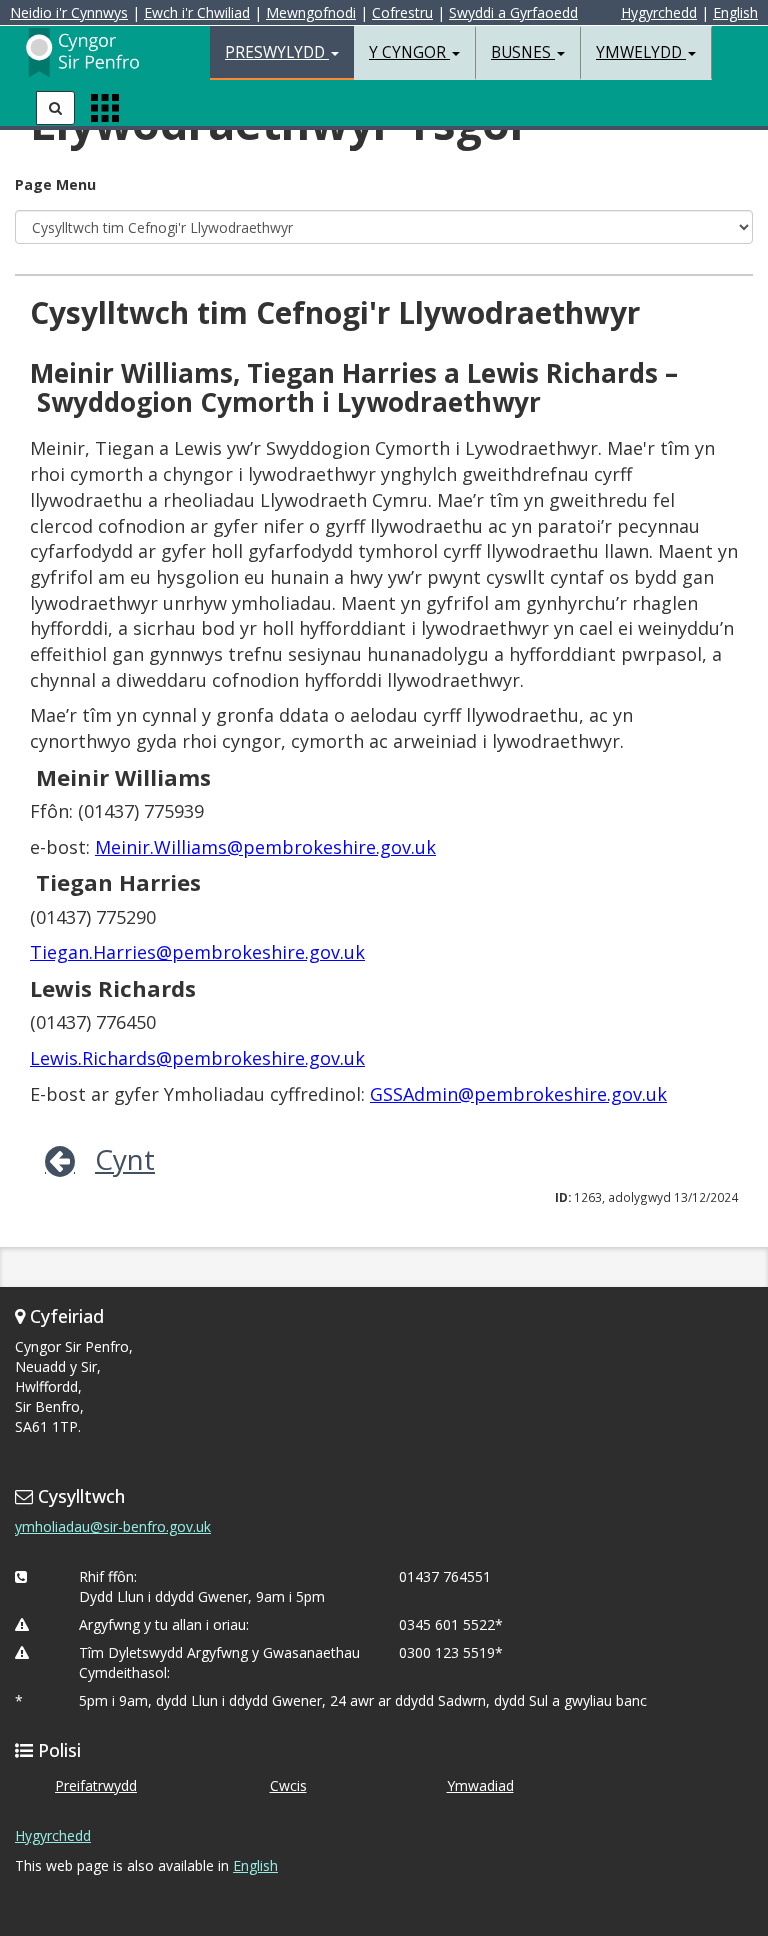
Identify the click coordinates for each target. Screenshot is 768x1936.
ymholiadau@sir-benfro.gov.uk (113, 1526)
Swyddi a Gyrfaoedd (513, 12)
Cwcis (288, 1785)
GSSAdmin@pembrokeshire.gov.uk (518, 1094)
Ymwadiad (480, 1785)
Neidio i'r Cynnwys (69, 12)
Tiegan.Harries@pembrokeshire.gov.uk (197, 952)
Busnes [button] (523, 52)
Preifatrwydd (96, 1785)
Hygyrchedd (659, 12)
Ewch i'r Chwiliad (197, 12)
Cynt (125, 1159)
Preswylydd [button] (277, 52)
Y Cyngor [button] (409, 52)
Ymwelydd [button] (641, 52)
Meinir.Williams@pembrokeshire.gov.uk (265, 847)
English (735, 12)
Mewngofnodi (311, 12)
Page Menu (55, 184)
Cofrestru (402, 12)
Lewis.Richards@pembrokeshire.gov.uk (197, 1058)
